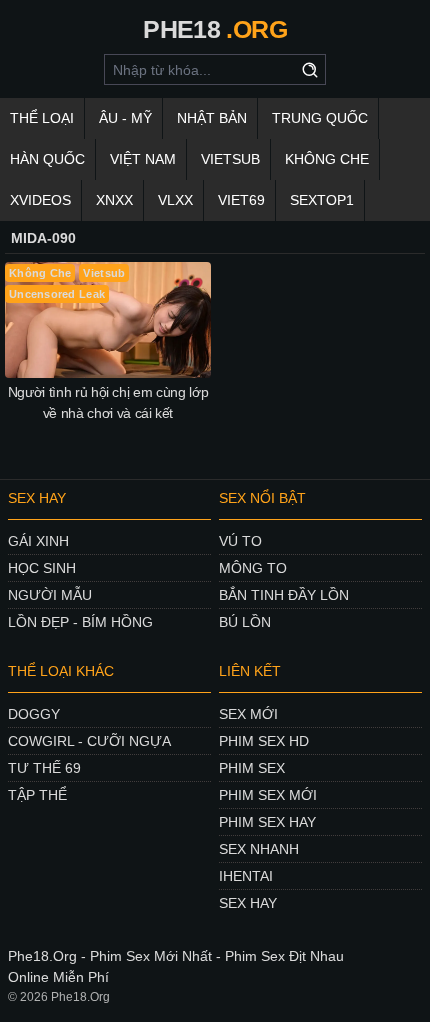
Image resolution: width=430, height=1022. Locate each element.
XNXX (114, 200)
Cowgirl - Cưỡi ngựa (89, 741)
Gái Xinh (38, 541)
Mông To (253, 568)
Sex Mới (248, 714)
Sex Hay (248, 903)
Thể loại (42, 118)
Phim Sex (252, 768)
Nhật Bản (212, 118)
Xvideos (40, 200)
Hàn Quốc (47, 159)
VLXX (175, 200)
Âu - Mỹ (125, 118)
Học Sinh (42, 568)
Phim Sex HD (264, 741)
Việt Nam (143, 159)
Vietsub (230, 159)
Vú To (240, 541)
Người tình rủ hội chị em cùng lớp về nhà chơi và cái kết (108, 402)
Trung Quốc (320, 118)
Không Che (327, 159)
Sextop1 (322, 200)
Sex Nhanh (259, 849)
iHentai (246, 876)
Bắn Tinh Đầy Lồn (284, 595)
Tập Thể (37, 795)
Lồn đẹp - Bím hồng (80, 622)
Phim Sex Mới (268, 795)
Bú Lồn (245, 622)
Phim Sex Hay (267, 822)
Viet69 (241, 200)
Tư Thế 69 (44, 768)
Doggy (34, 714)
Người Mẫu (50, 595)
